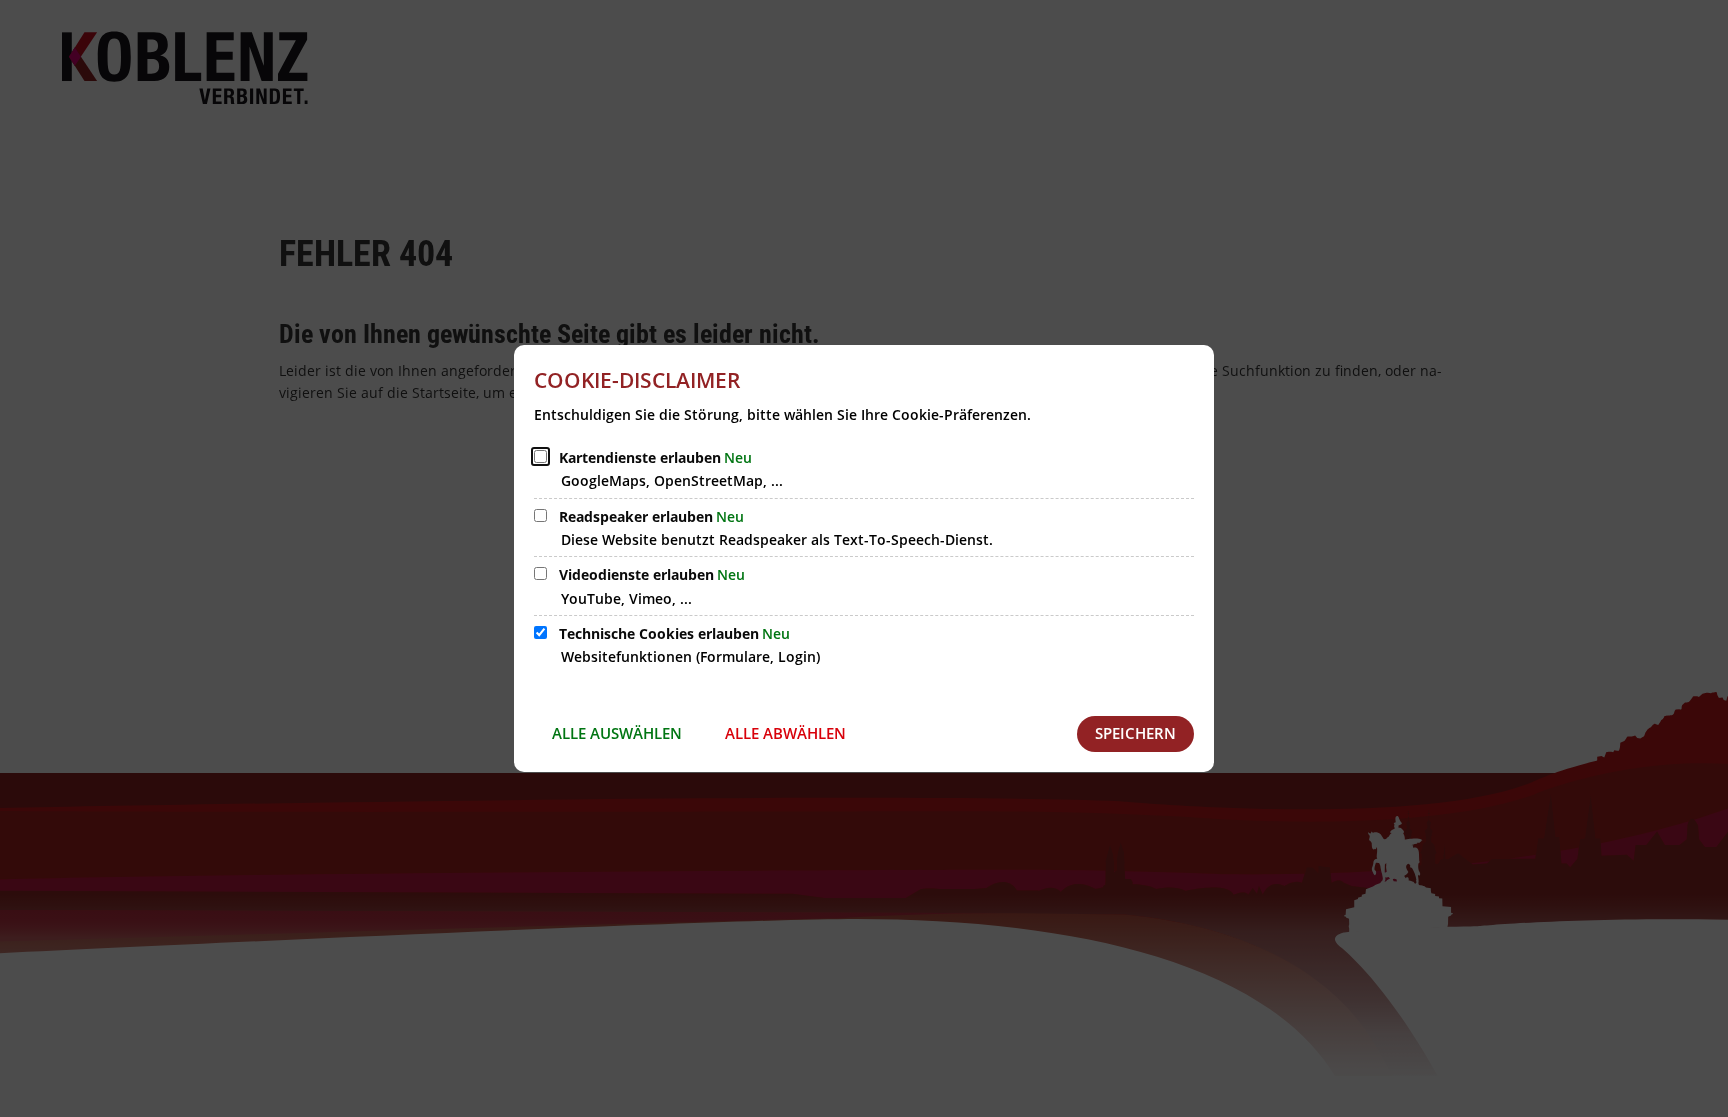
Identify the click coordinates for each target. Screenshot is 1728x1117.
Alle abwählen (785, 733)
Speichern (1135, 733)
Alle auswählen (617, 733)
